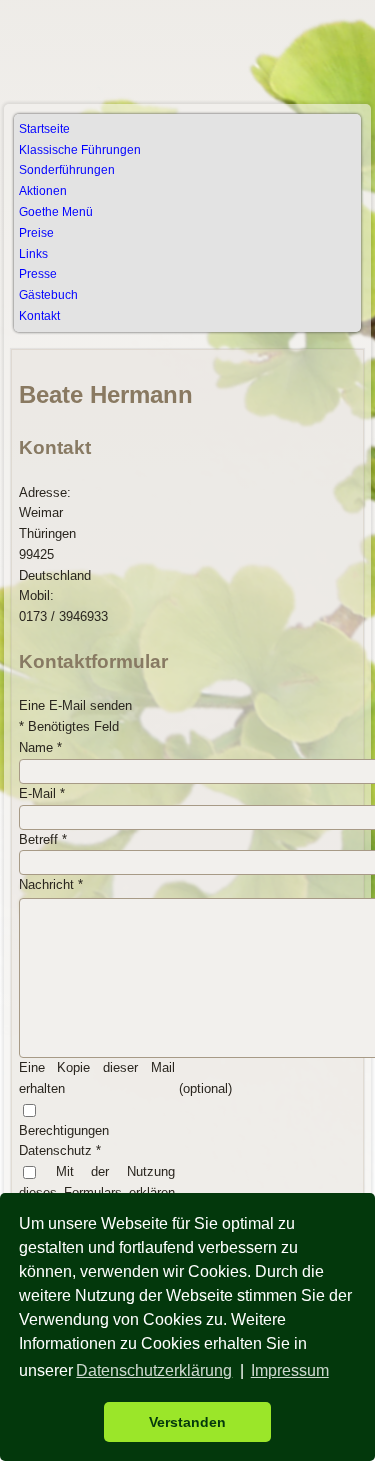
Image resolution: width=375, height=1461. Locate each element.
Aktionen (43, 191)
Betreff (43, 839)
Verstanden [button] (187, 1422)
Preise (36, 233)
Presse (38, 274)
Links (33, 254)
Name (40, 747)
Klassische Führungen (80, 150)
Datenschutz (60, 1150)
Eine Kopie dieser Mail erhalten (97, 1078)
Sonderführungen (67, 170)
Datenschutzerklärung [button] (154, 1370)
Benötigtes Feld (69, 726)
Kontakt (39, 316)
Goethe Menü (56, 212)
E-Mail (42, 793)
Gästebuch (48, 295)
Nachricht (51, 884)
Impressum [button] (290, 1370)
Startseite (44, 129)
